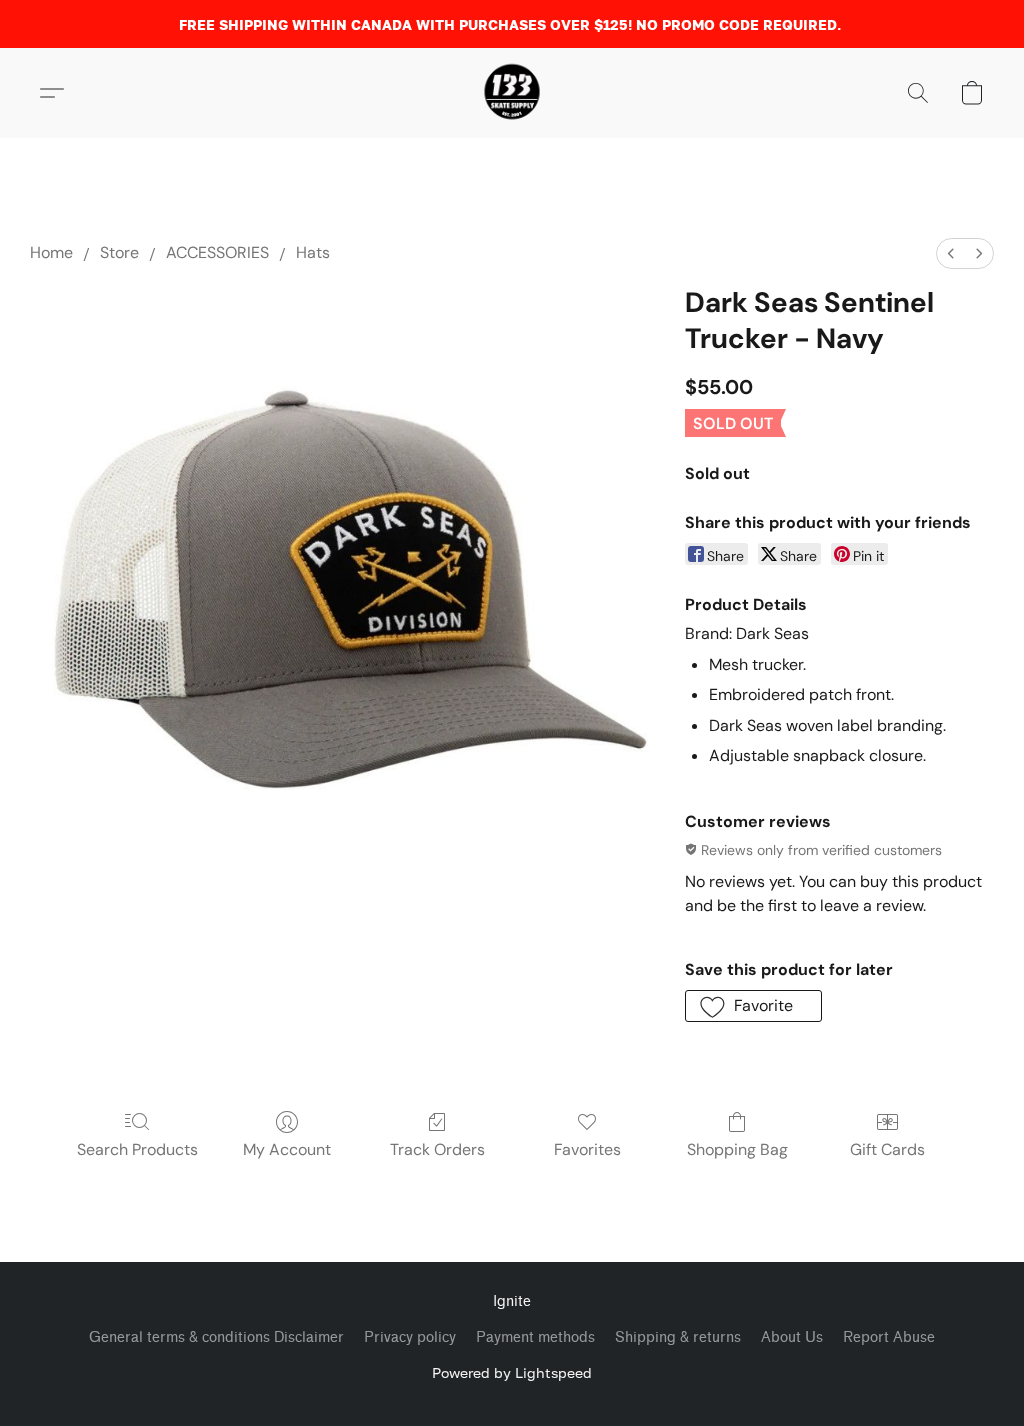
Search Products (137, 1149)
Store (119, 252)
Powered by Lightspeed (512, 1372)
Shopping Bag (737, 1149)
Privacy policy (410, 1337)
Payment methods (535, 1337)
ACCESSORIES (217, 252)
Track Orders (437, 1149)
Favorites (587, 1149)
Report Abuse (889, 1337)
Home (51, 252)
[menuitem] (951, 253)
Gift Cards (887, 1149)
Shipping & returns (678, 1337)
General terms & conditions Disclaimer (216, 1337)
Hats (313, 252)
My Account (287, 1149)
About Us (792, 1337)
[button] (512, 93)
